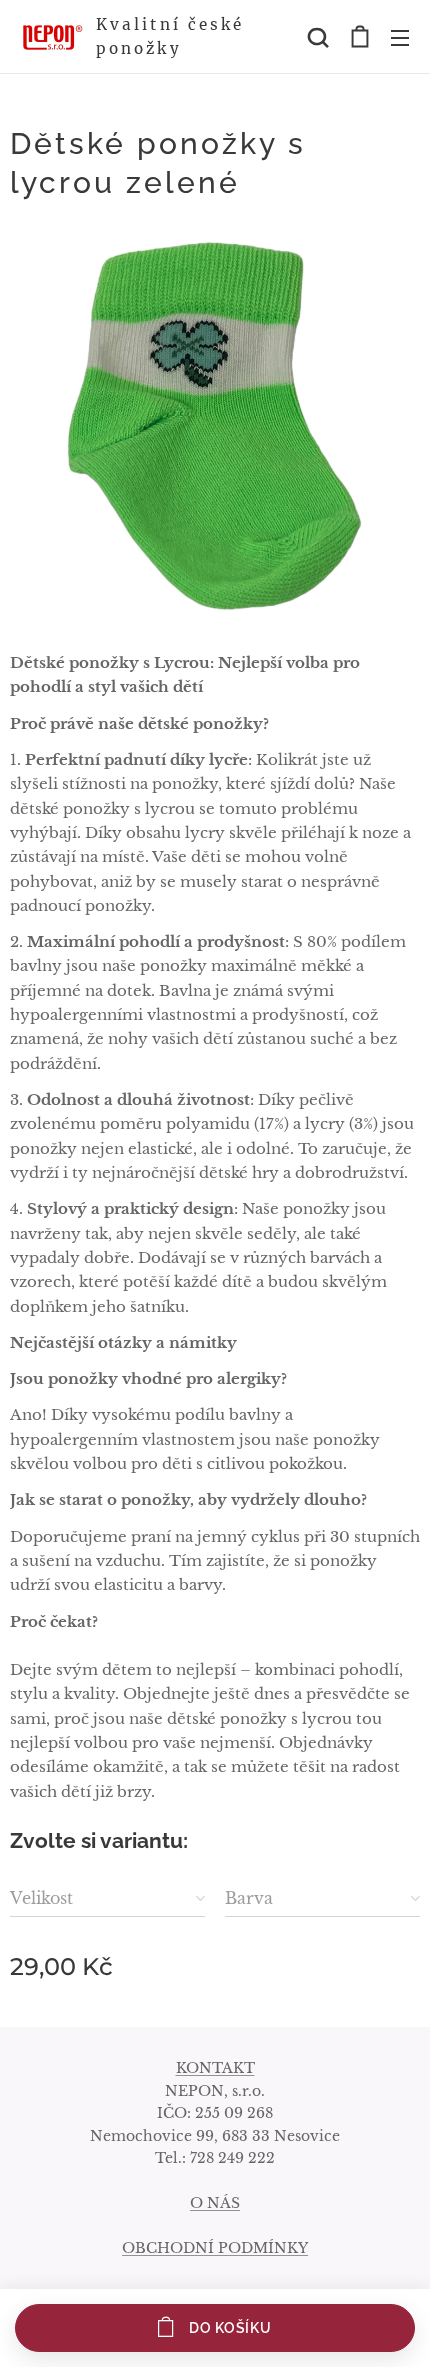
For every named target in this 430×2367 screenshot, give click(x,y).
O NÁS (215, 2203)
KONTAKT (215, 2068)
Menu (400, 37)
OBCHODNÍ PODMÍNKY (215, 2248)
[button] (318, 37)
